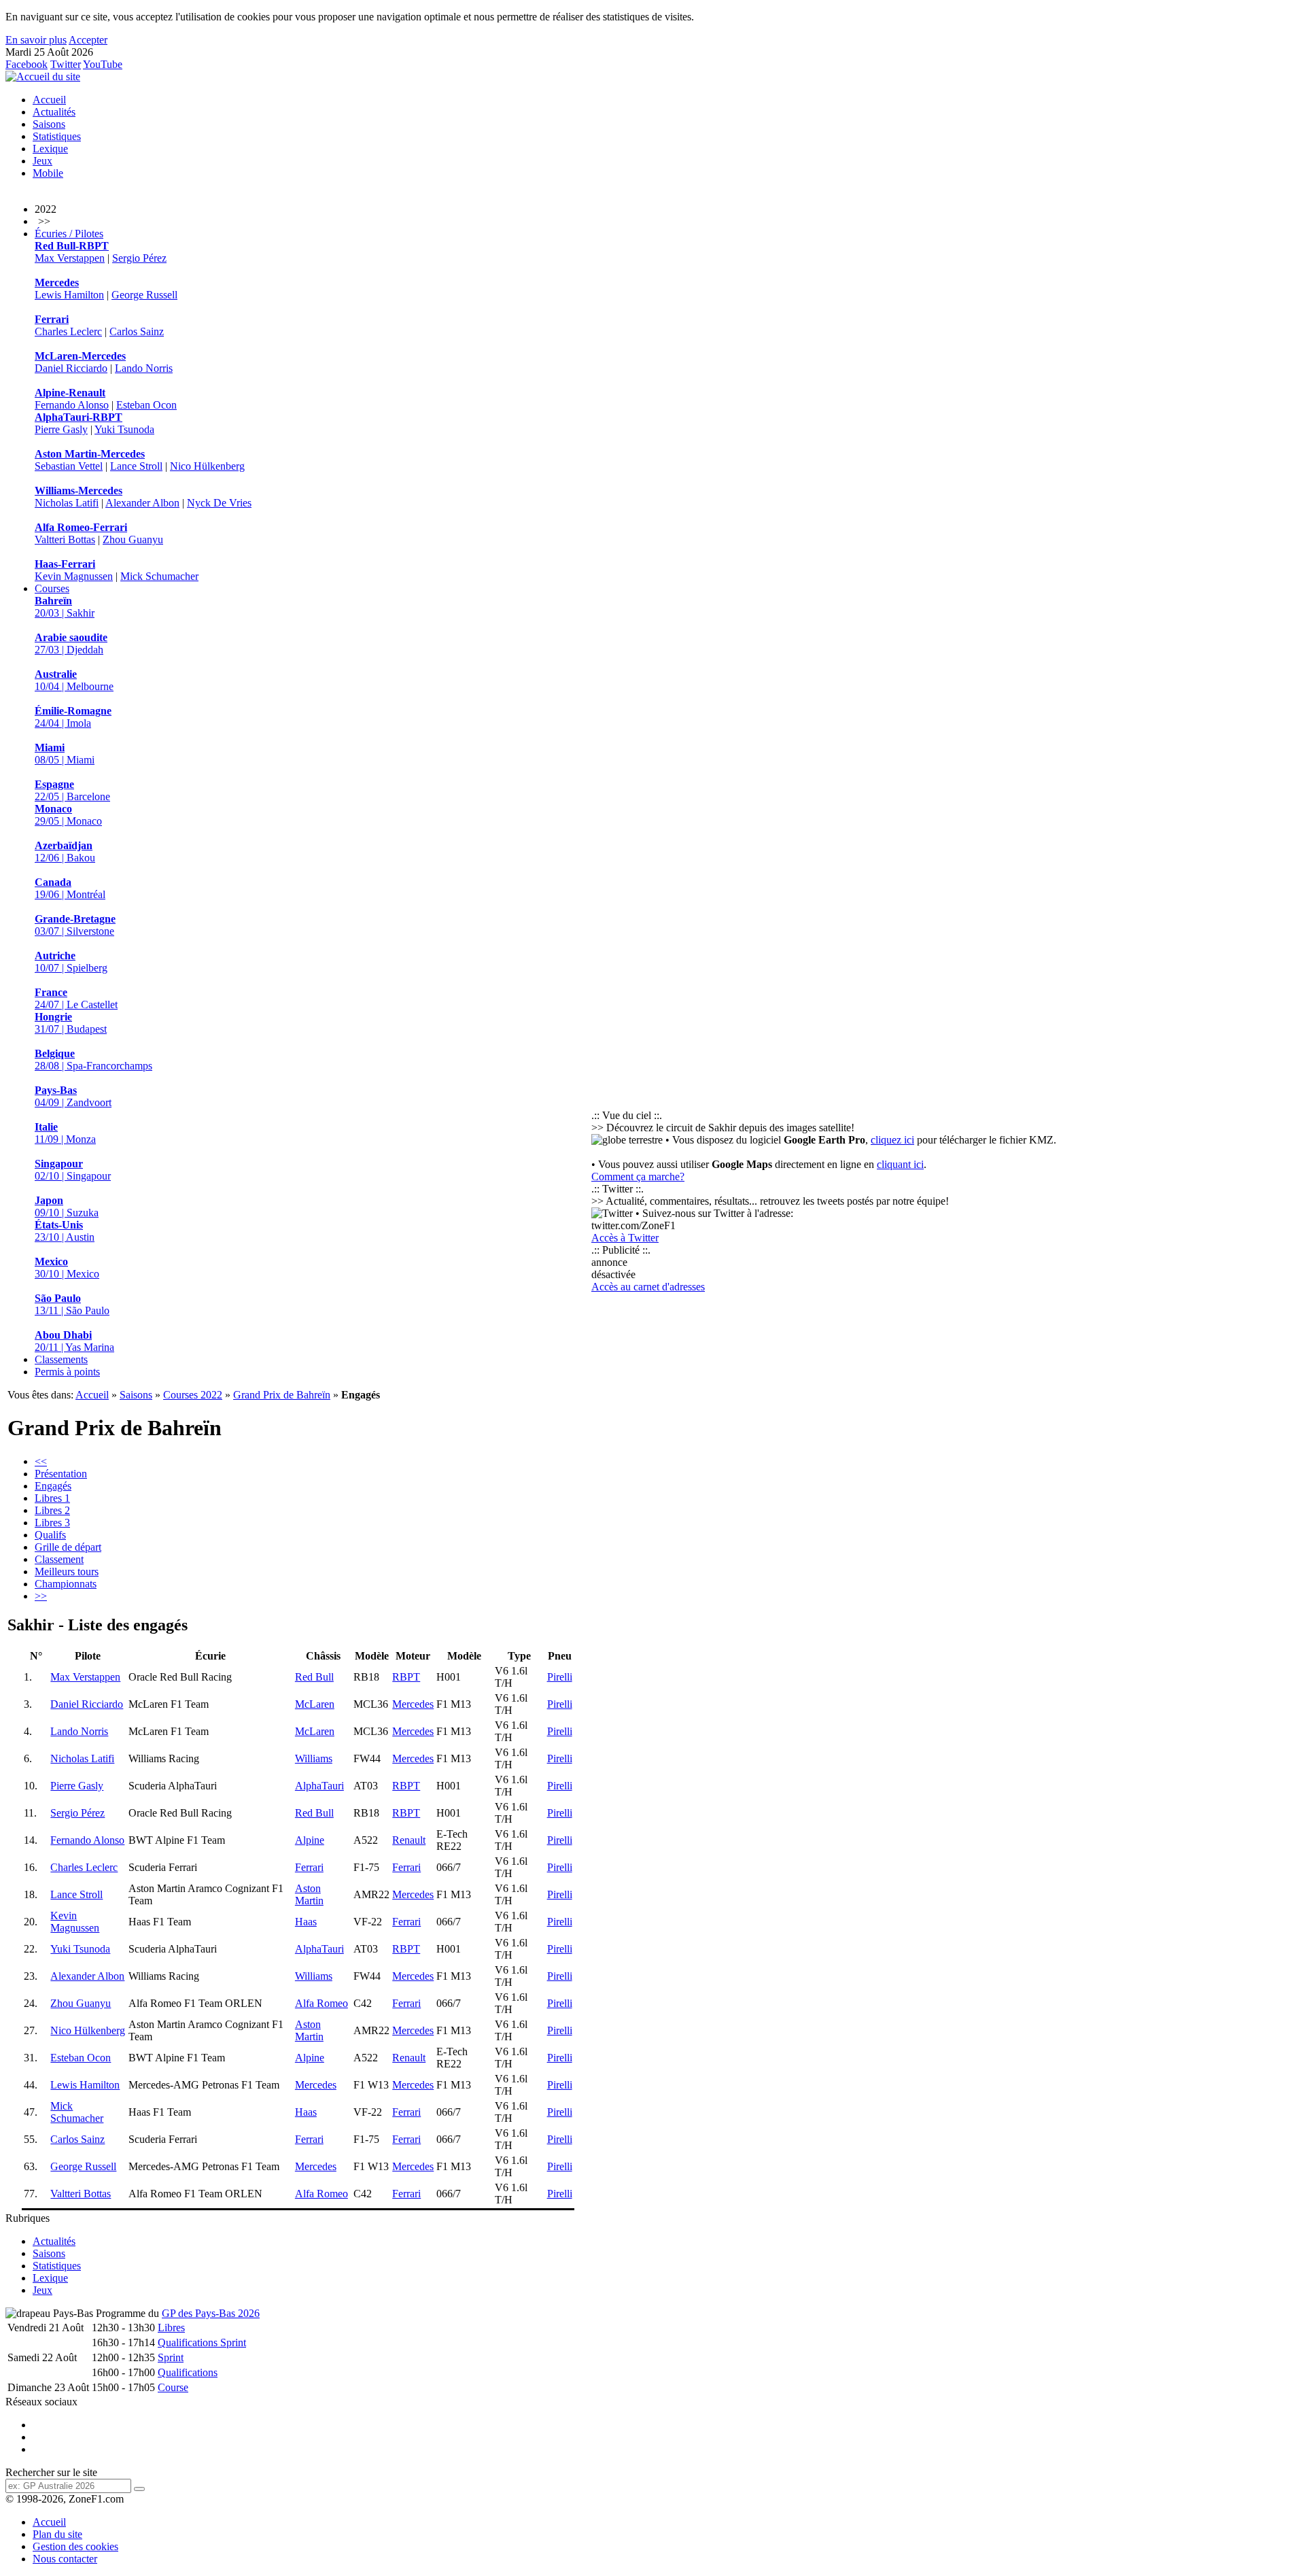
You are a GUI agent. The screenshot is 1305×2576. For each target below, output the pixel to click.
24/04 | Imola (73, 717)
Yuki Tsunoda (124, 429)
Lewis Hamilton (69, 295)
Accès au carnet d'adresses (648, 1287)
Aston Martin (309, 1894)
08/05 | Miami (65, 754)
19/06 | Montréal (70, 888)
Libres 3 (52, 1523)
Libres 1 (52, 1498)
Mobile (48, 173)
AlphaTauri (319, 1786)
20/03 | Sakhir (65, 607)
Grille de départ (68, 1547)
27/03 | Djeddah (71, 643)
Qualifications (188, 2372)
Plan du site (57, 2534)
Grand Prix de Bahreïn (282, 1395)
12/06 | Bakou (65, 852)
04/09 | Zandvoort (73, 1096)
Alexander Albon (142, 503)
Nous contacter (65, 2559)
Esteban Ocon (146, 405)
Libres (171, 2328)
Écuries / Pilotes (69, 234)
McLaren (315, 1704)
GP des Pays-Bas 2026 (211, 2313)
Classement (59, 1559)
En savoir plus (36, 40)
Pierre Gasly (61, 429)
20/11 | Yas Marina (74, 1341)
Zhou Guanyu (133, 539)
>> (41, 1596)
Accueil (49, 100)
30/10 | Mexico (67, 1268)
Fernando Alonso (72, 405)
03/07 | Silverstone (75, 925)
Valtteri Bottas (65, 539)
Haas (306, 1922)
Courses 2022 (193, 1395)
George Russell (144, 295)
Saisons (49, 124)
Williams (314, 1758)
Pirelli (560, 1677)
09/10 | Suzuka (67, 1206)
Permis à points (67, 1372)
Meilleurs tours (67, 1572)
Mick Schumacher (159, 576)
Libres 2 (52, 1510)
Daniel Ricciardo (71, 368)
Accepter (88, 40)
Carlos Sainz (137, 331)
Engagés (53, 1486)
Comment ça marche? (638, 1177)
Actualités (54, 112)
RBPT (406, 1677)
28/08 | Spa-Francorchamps (93, 1060)
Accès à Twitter (625, 1238)
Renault (409, 1840)
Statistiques (57, 136)
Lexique (50, 149)
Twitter (66, 64)
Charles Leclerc (68, 331)
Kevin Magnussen (74, 576)
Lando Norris (144, 368)
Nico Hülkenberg (207, 466)
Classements (61, 1359)
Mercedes (413, 1704)
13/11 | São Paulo (72, 1304)
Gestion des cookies (75, 2546)
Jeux (42, 161)
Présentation (61, 1474)
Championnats (66, 1584)
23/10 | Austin (65, 1231)
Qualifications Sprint (202, 2342)
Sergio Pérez (139, 258)
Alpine (310, 1840)
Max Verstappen (70, 258)
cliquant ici (900, 1164)
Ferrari (309, 1867)
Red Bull (314, 1677)
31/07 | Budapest (71, 1023)
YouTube (103, 64)
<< (41, 1461)
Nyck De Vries (219, 503)
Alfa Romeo (321, 2003)
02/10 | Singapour (73, 1170)
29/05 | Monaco (68, 815)
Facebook (27, 64)
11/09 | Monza (65, 1133)
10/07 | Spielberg (71, 962)
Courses (52, 588)
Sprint (171, 2357)
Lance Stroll (136, 466)
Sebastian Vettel (69, 466)
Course (173, 2387)
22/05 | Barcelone (72, 790)
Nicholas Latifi (67, 503)
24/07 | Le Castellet (76, 998)
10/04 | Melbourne (74, 680)
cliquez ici (892, 1140)
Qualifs (50, 1535)
